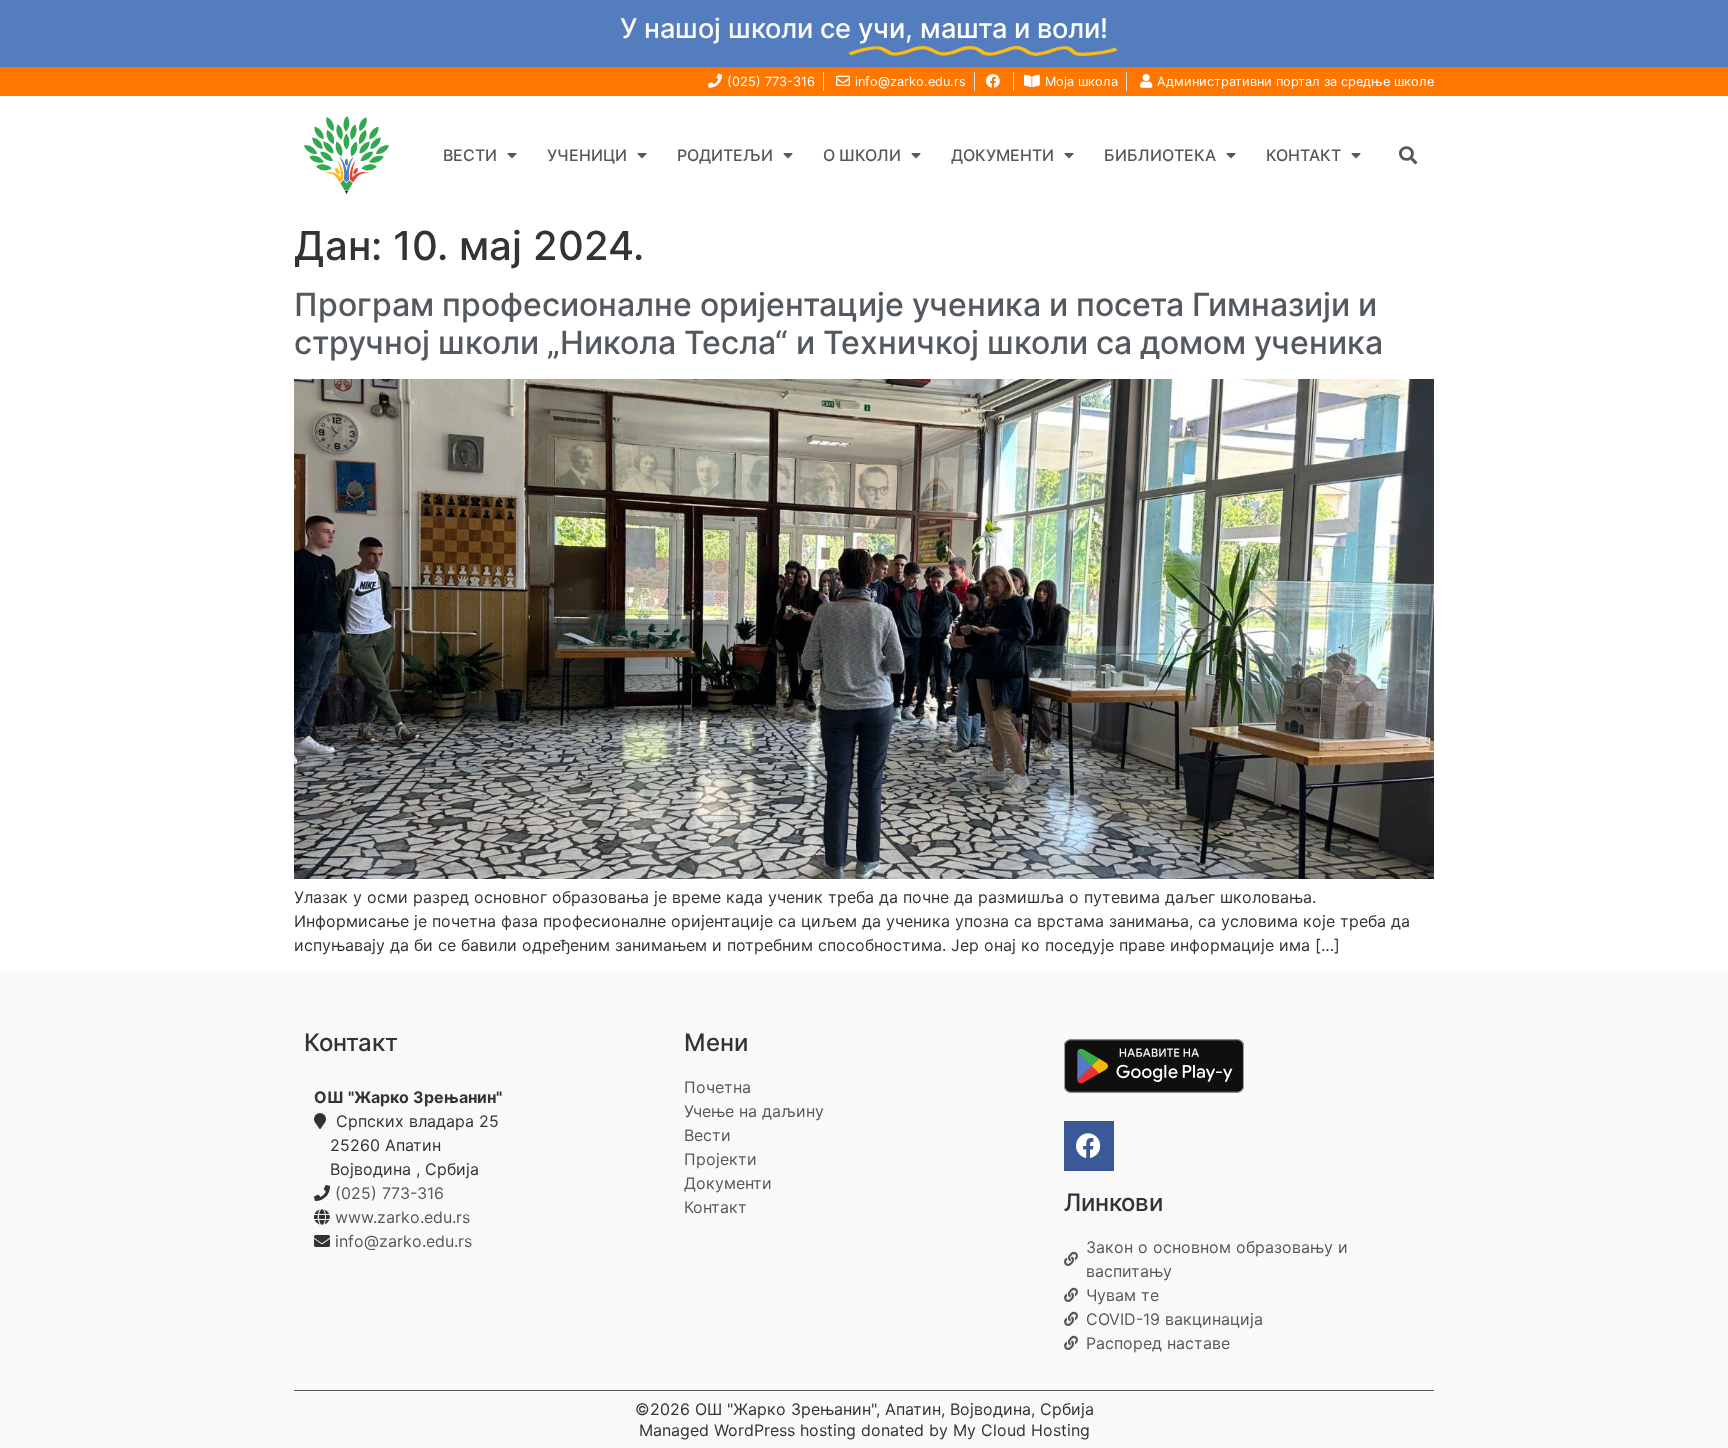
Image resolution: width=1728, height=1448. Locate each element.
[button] (1407, 154)
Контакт (1303, 155)
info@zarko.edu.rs (403, 1241)
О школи (862, 155)
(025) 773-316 (389, 1193)
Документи (1002, 155)
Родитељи (725, 155)
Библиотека (1160, 155)
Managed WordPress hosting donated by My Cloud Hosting (864, 1430)
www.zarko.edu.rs (402, 1217)
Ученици (587, 155)
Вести (470, 155)
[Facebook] (1089, 1146)
